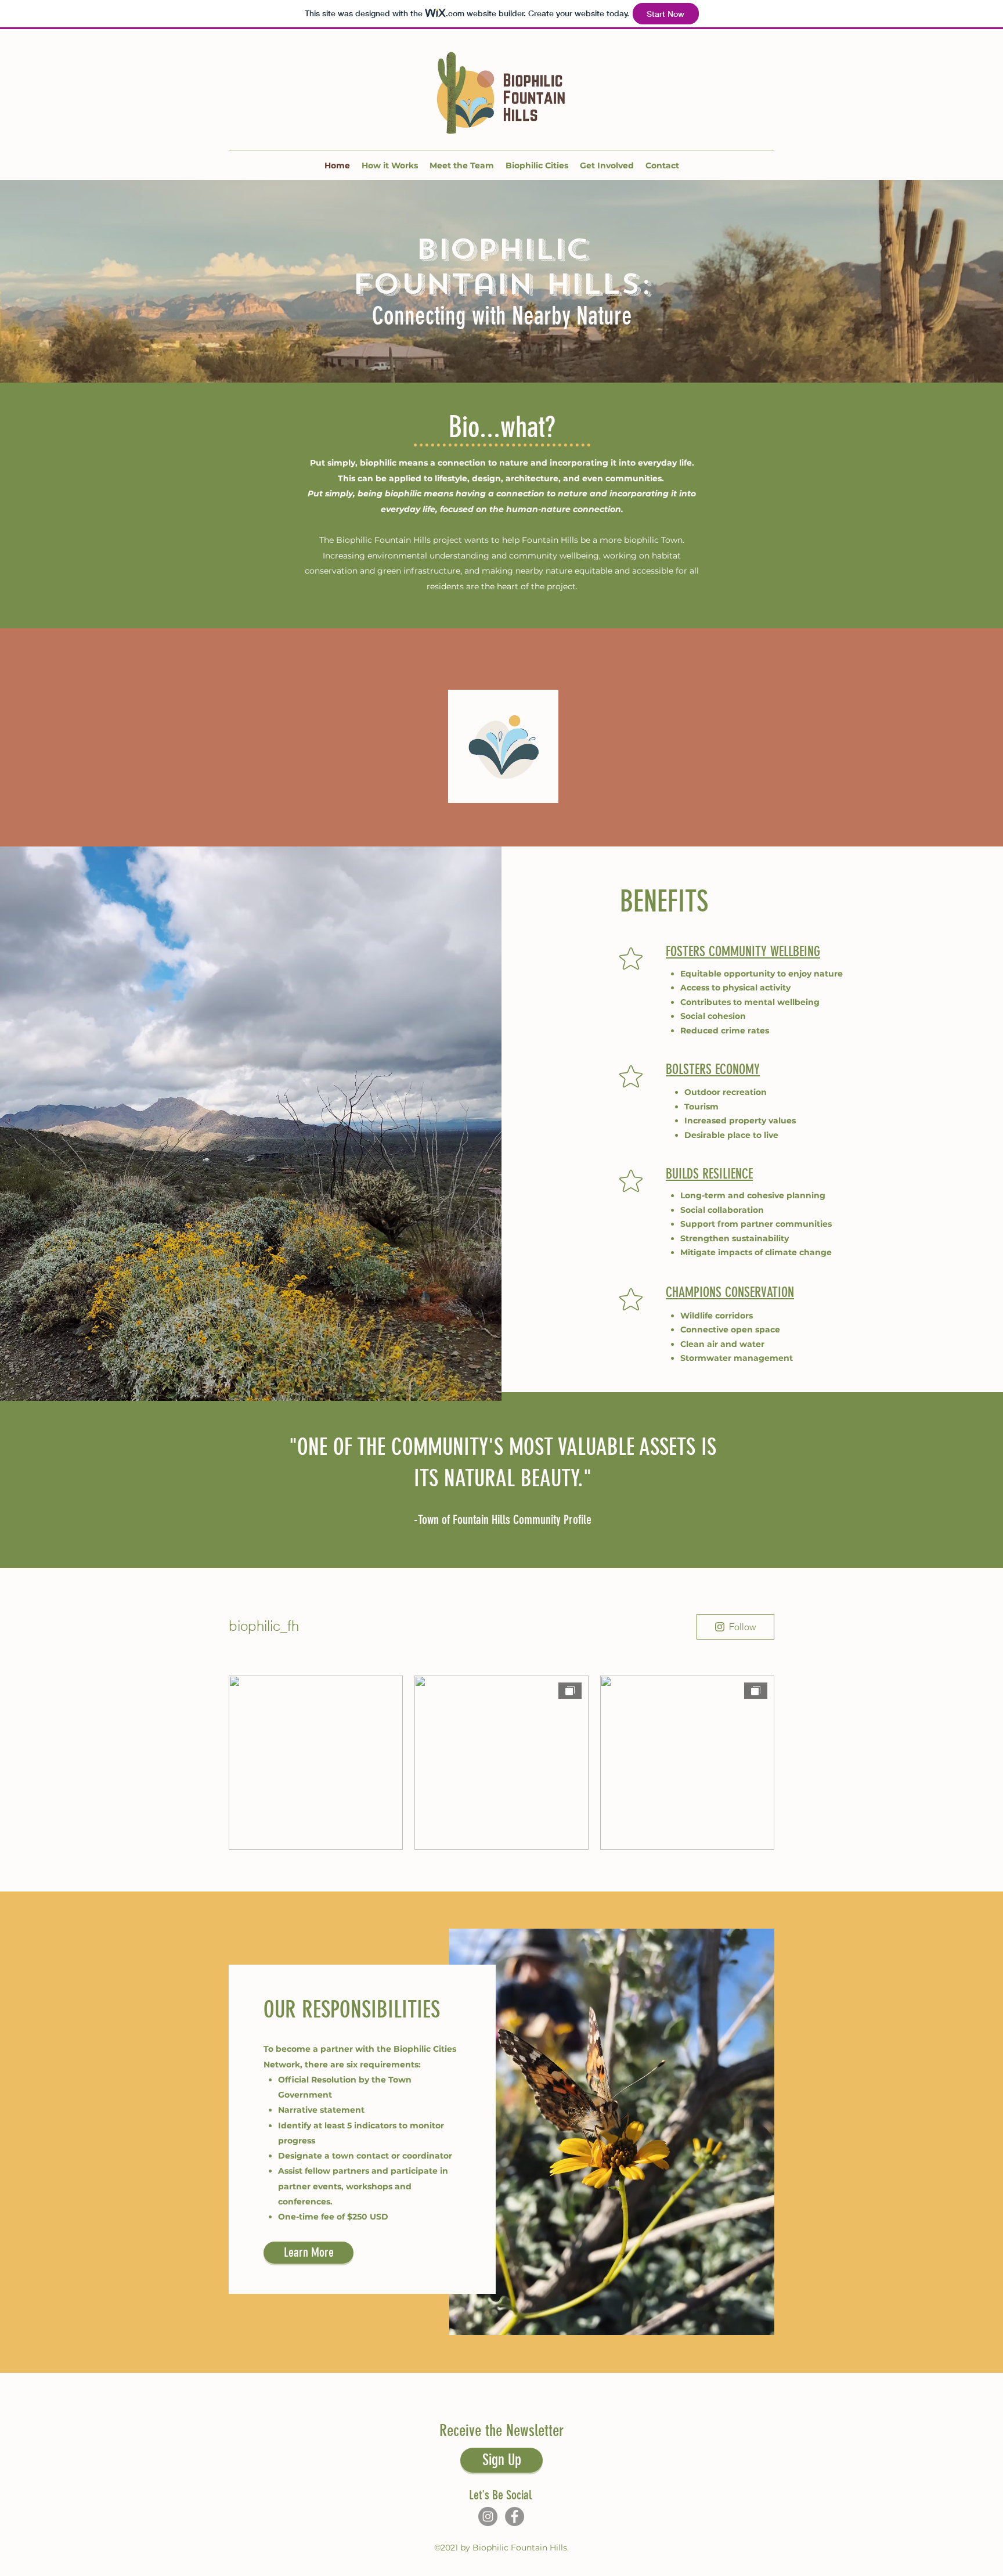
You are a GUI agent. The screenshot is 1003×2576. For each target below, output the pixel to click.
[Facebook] (515, 2516)
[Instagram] (488, 2516)
